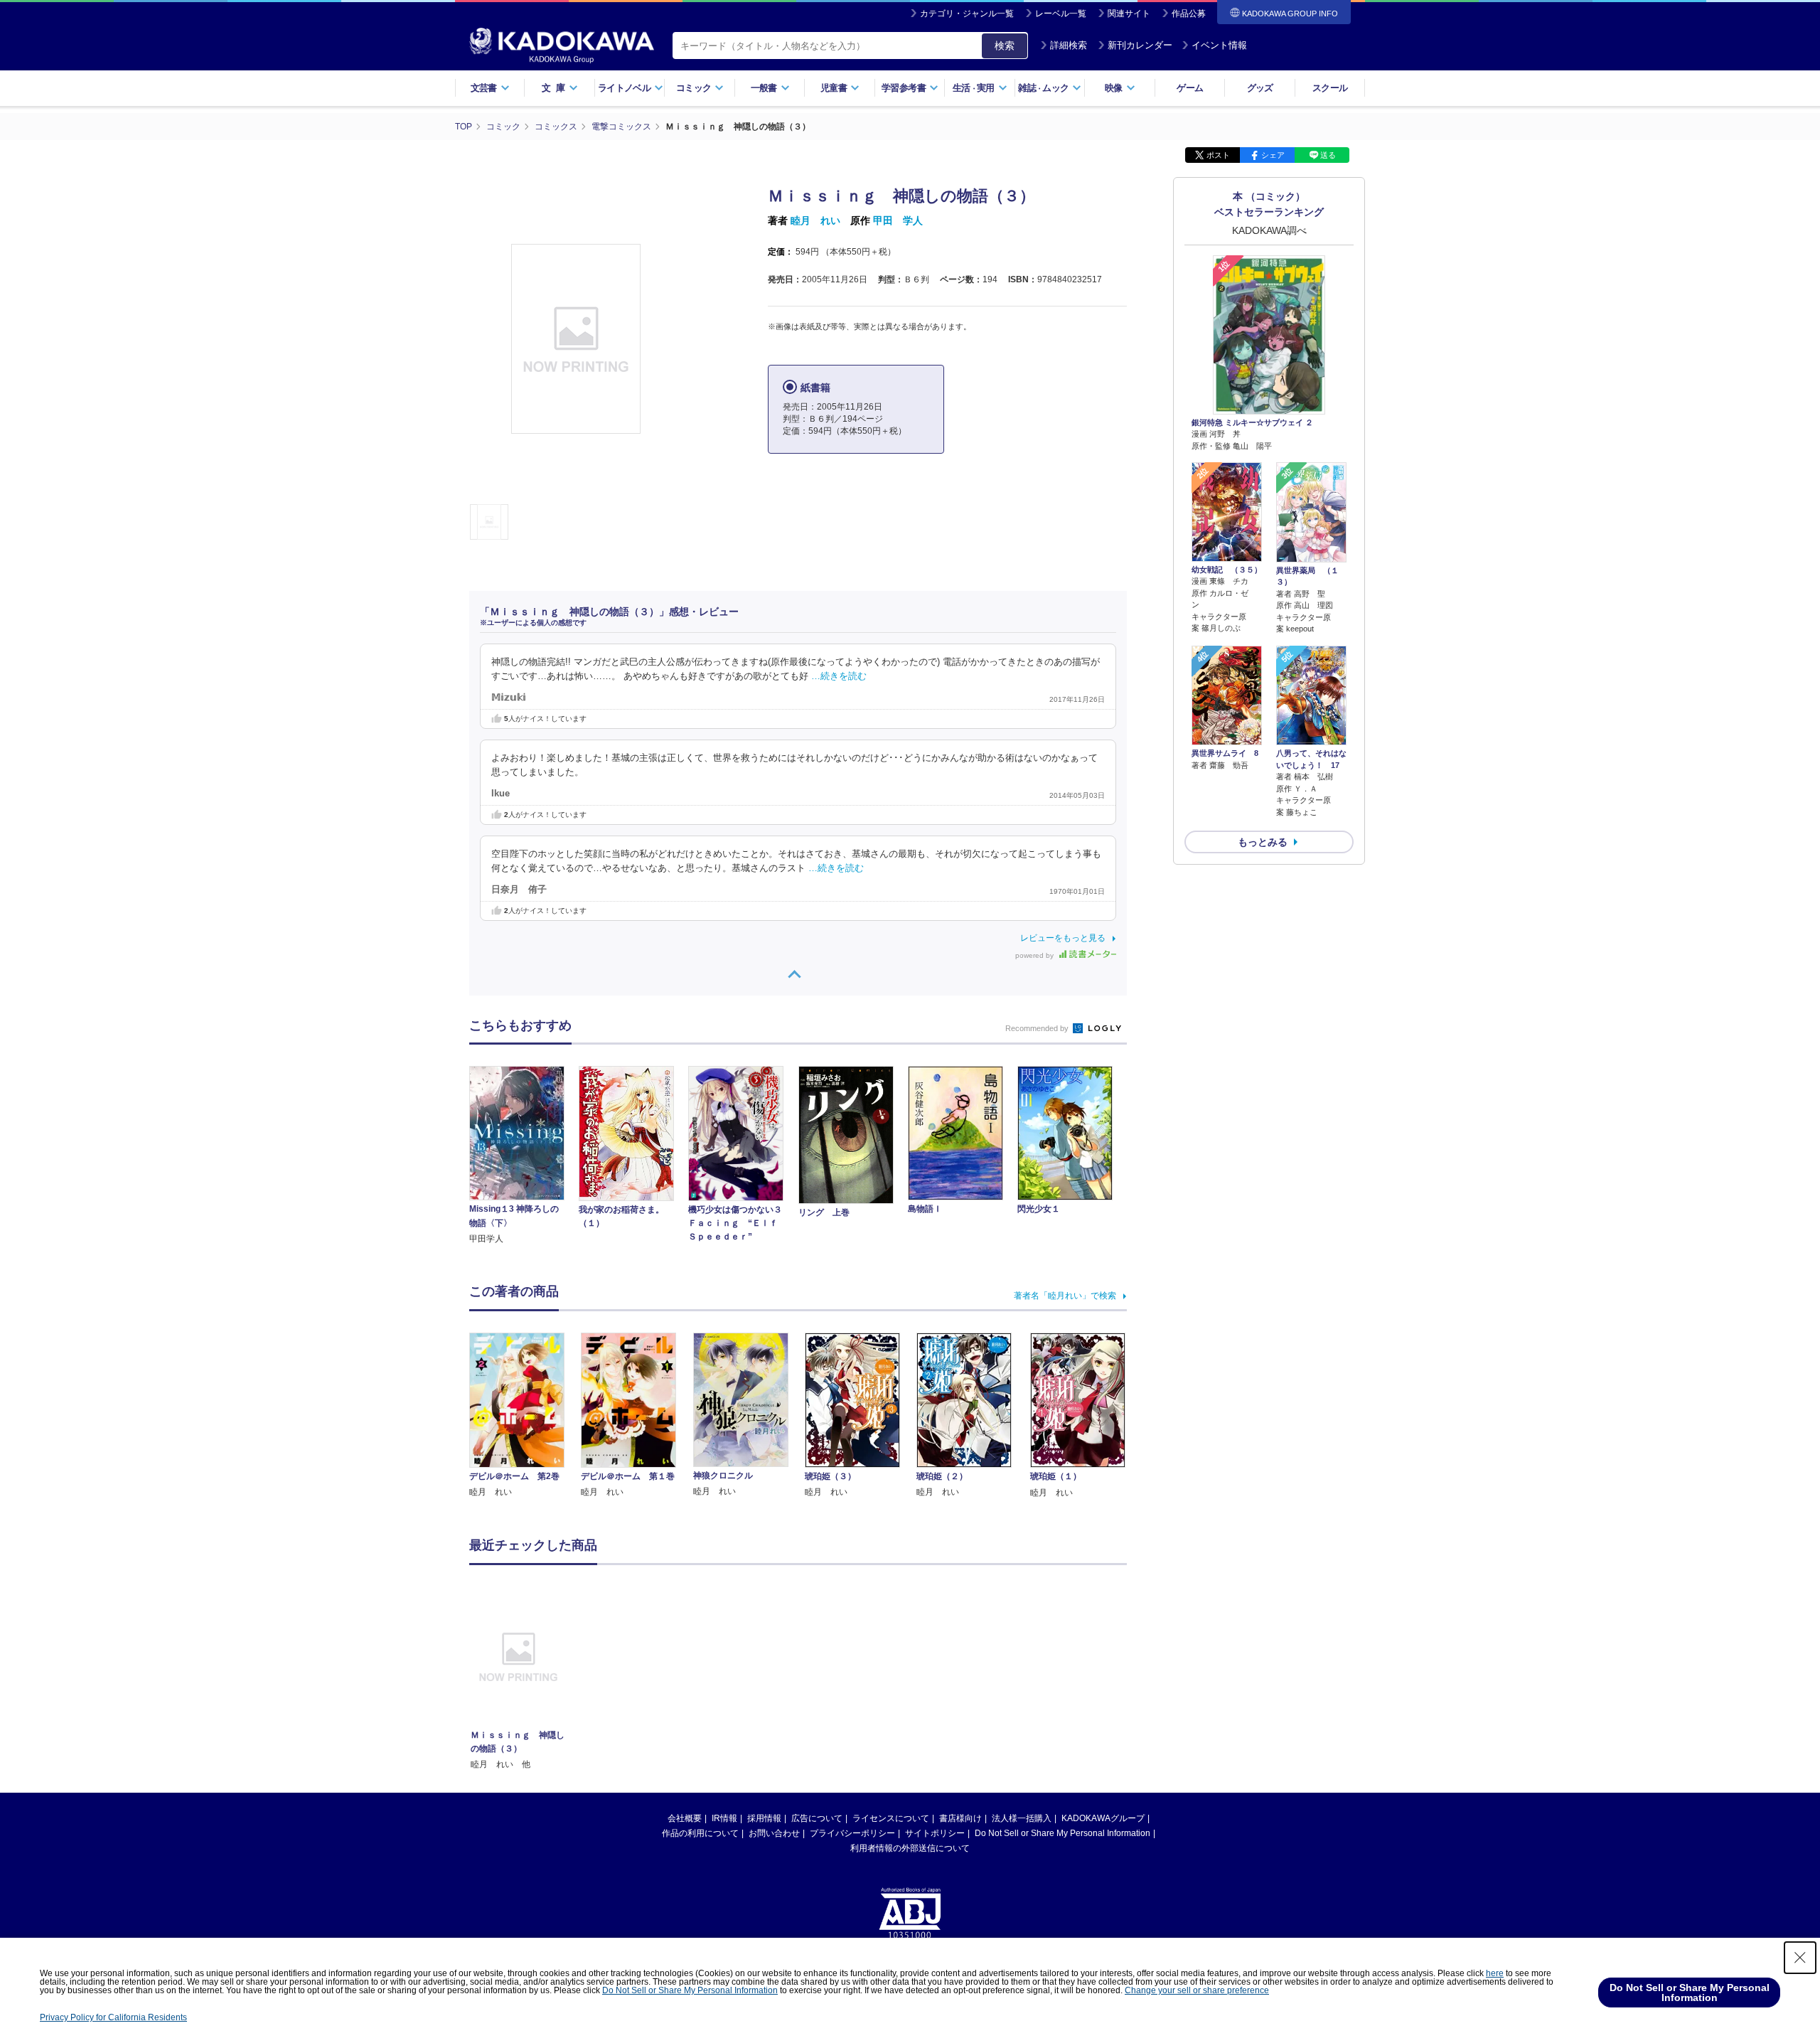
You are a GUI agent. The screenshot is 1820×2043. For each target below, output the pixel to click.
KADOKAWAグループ (1103, 1818)
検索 (1005, 46)
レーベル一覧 (1061, 14)
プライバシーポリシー (852, 1833)
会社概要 (685, 1818)
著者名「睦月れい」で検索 (1065, 1296)
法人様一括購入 (1022, 1818)
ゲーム (1190, 88)
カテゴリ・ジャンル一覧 (967, 14)
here (1495, 1973)
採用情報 (764, 1818)
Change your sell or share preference (1197, 1990)
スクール (1330, 88)
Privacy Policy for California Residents (113, 2017)
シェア (1273, 155)
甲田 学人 (898, 220)
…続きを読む (839, 676)
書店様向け (960, 1818)
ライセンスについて (891, 1818)
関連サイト (1129, 14)
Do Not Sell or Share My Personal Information (1062, 1833)
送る (1328, 155)
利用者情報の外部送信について (910, 1848)
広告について (817, 1818)
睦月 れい (815, 220)
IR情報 (724, 1818)
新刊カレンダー (1140, 45)
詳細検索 (1069, 45)
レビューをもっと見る (1063, 938)
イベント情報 (1219, 45)
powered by (1035, 955)
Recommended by (1038, 1028)
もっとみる (1263, 842)
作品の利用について (700, 1833)
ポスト (1218, 155)
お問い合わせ (774, 1833)
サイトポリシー (935, 1833)
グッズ (1260, 88)
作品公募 (1189, 14)
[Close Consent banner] (1800, 1958)
